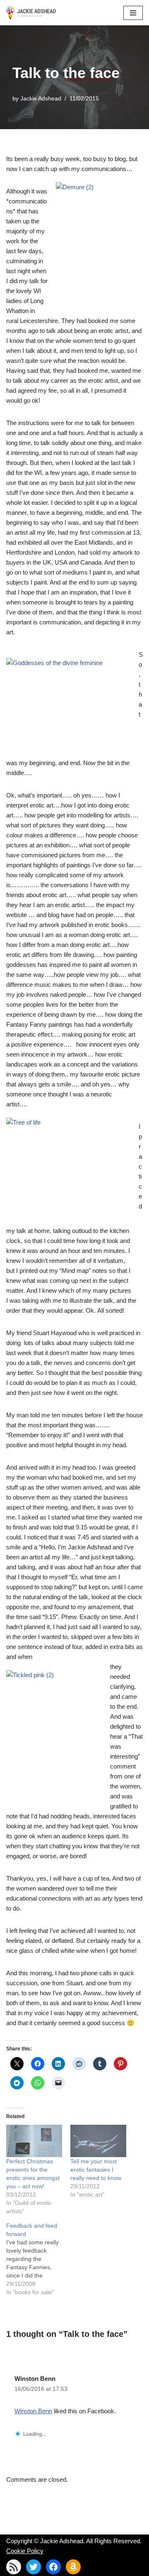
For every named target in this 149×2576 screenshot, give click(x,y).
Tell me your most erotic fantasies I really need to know (96, 2170)
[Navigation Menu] (133, 13)
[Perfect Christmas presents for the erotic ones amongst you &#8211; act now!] (34, 2141)
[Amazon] (73, 2567)
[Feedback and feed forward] (38, 2259)
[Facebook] (53, 2567)
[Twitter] (34, 2567)
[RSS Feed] (14, 2567)
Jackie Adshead (41, 99)
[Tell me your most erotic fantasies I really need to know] (98, 2141)
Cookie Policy (25, 2551)
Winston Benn (35, 2379)
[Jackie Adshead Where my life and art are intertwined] (31, 13)
